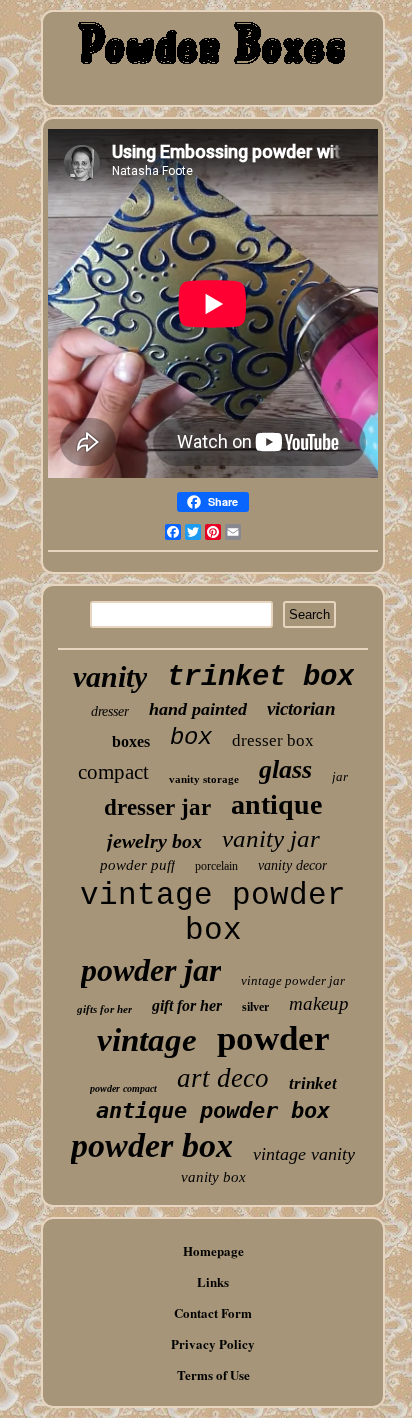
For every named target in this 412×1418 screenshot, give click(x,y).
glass (285, 769)
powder (273, 1038)
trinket (313, 1083)
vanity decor (292, 865)
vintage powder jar (293, 980)
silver (255, 1007)
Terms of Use (213, 1374)
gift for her (187, 1005)
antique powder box (213, 1110)
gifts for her (104, 1009)
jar (340, 776)
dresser (110, 711)
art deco (223, 1078)
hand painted (198, 709)
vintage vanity (304, 1154)
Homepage (213, 1250)
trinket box (260, 677)
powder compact (123, 1088)
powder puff (137, 865)
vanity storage (204, 779)
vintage (147, 1040)
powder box (152, 1145)
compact (113, 772)
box (191, 737)
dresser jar (157, 807)
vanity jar (271, 838)
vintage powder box (213, 913)
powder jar (151, 970)
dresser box (273, 740)
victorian (301, 708)
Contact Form (213, 1312)
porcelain (216, 866)
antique (276, 804)
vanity (110, 676)
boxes (131, 741)
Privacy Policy (213, 1343)
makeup (319, 1003)
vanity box (213, 1177)
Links (213, 1281)
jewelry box (154, 841)
